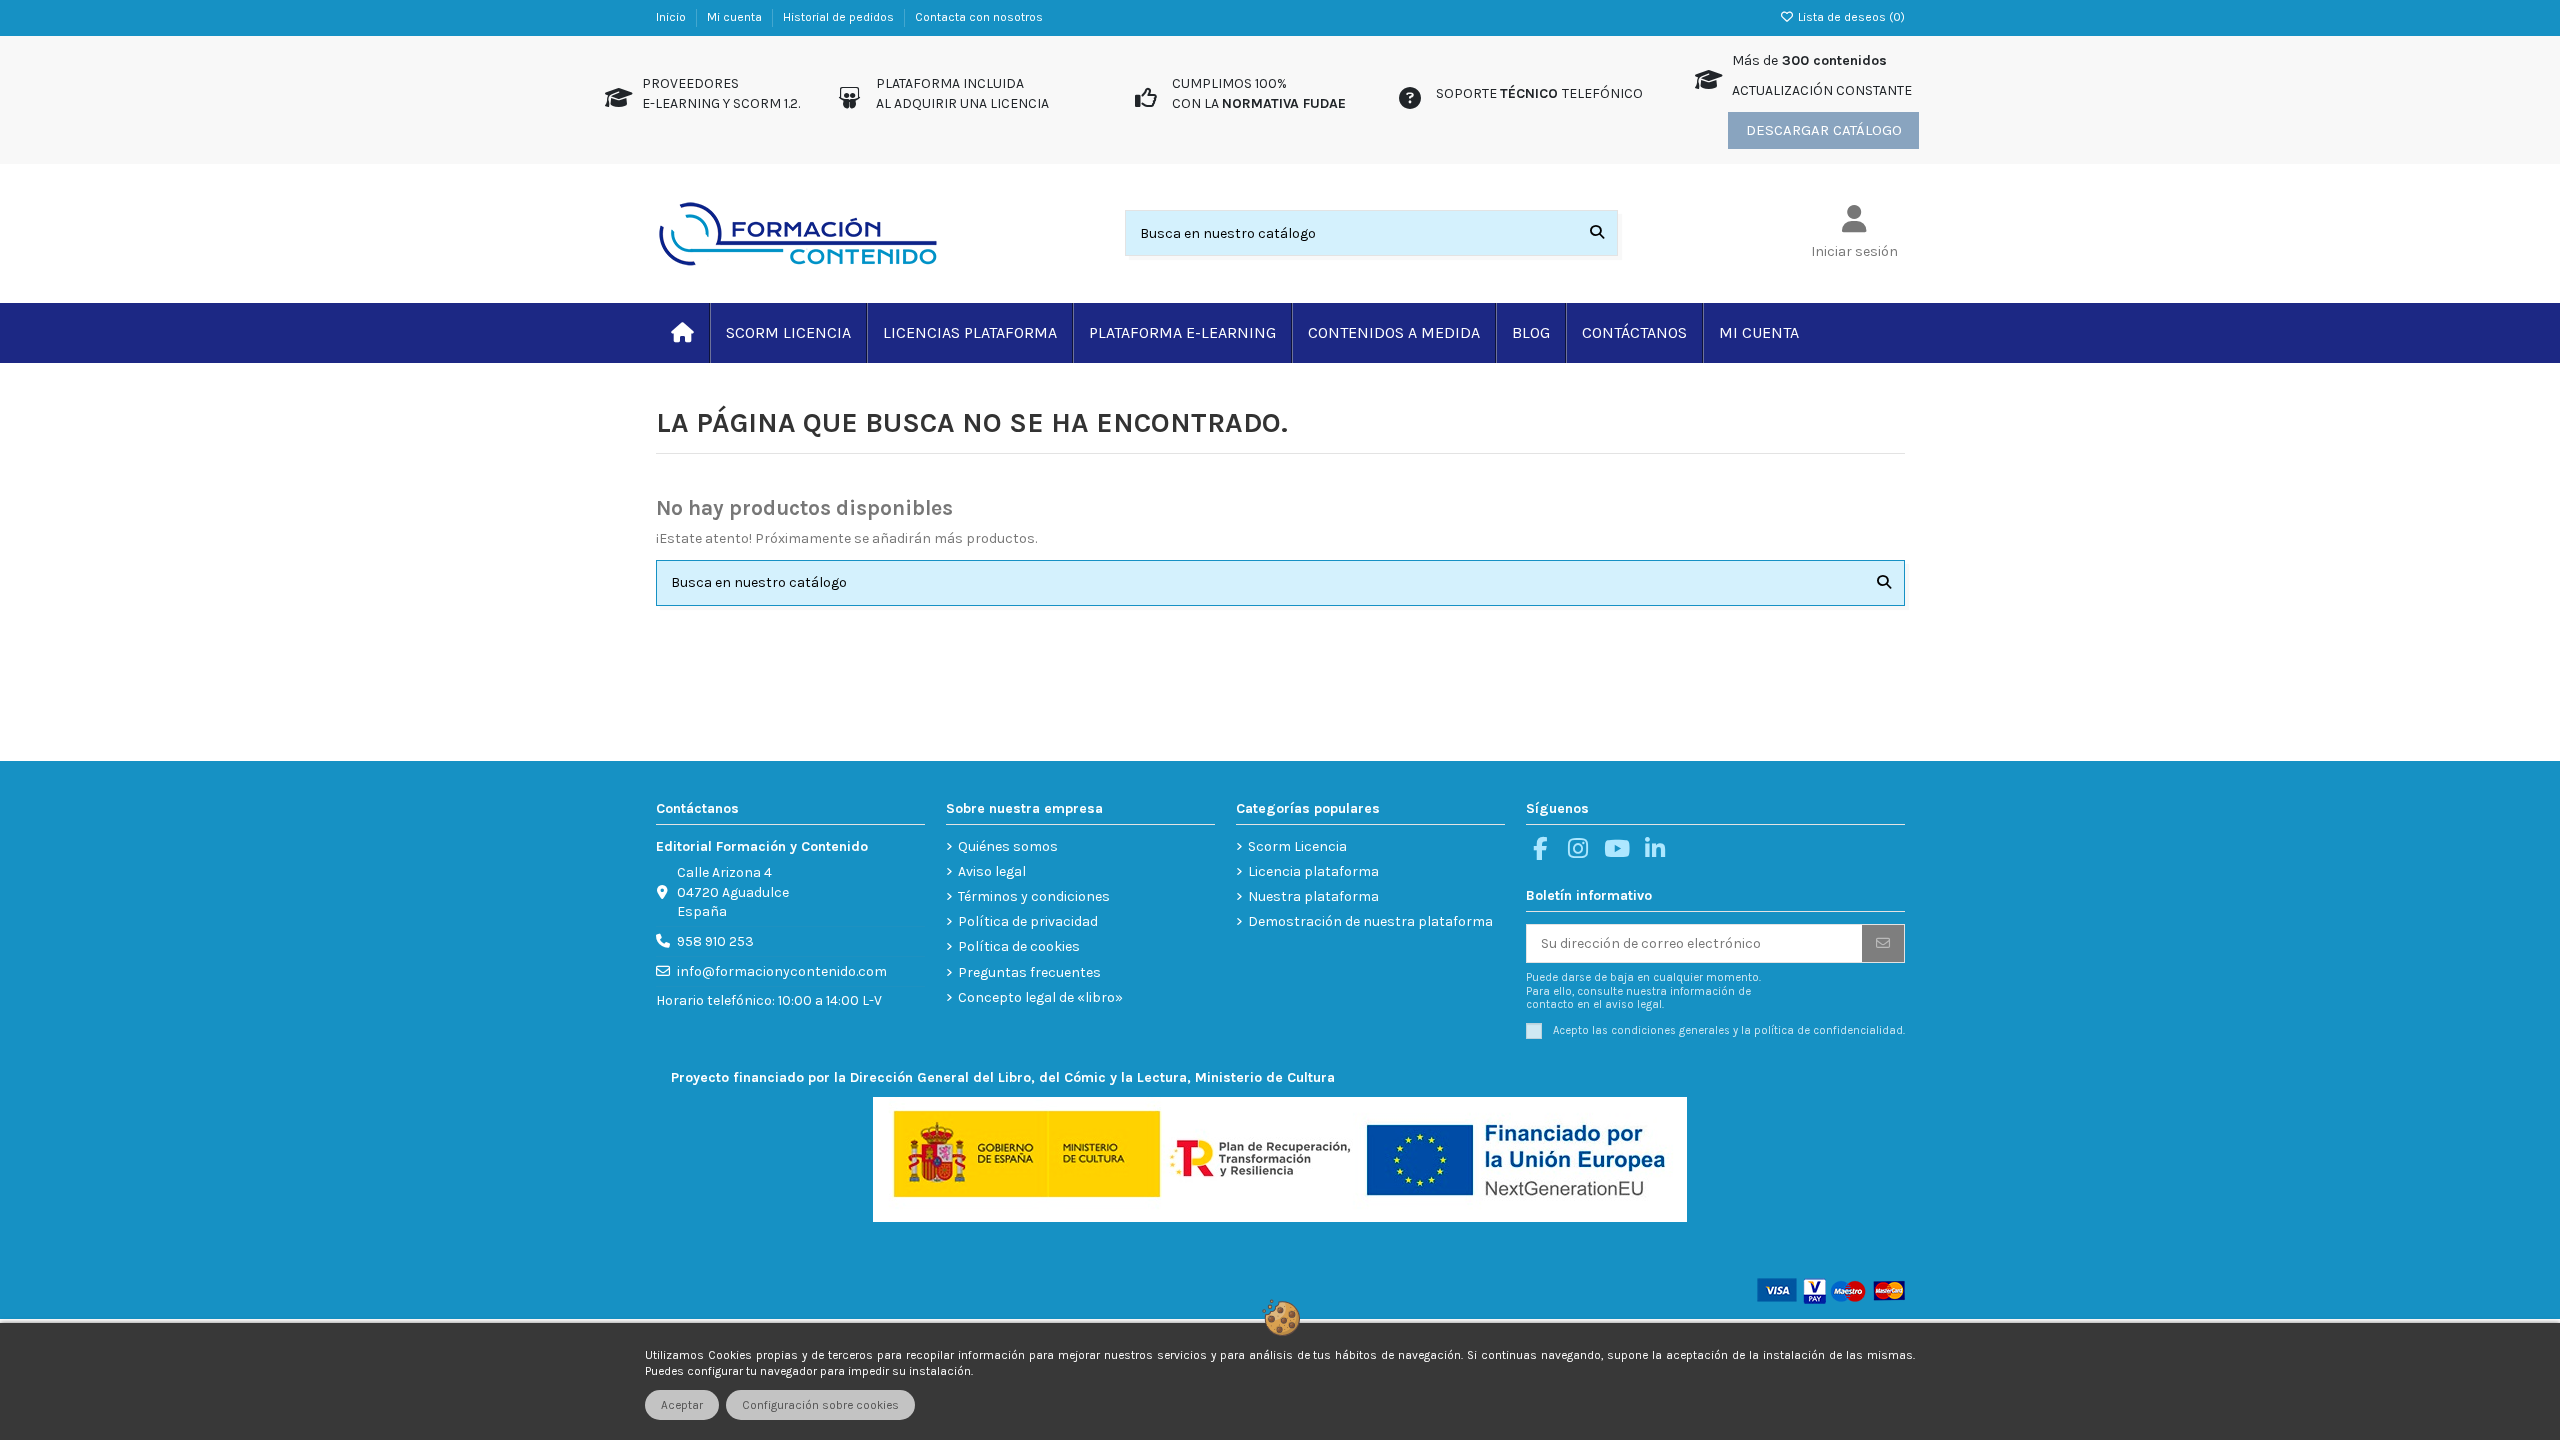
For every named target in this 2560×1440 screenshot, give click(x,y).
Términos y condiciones (1034, 896)
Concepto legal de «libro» (1040, 997)
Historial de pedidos (840, 17)
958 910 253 (715, 941)
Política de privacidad (1028, 921)
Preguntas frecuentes (1029, 972)
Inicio (672, 17)
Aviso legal (992, 871)
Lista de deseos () (1850, 17)
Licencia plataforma (1313, 871)
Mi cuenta (736, 17)
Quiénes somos (1008, 846)
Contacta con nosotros (979, 17)
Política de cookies (1019, 946)
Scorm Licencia (1297, 846)
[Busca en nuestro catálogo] (1597, 232)
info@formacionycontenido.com (782, 971)
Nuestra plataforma (1313, 896)
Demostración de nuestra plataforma (1370, 921)
